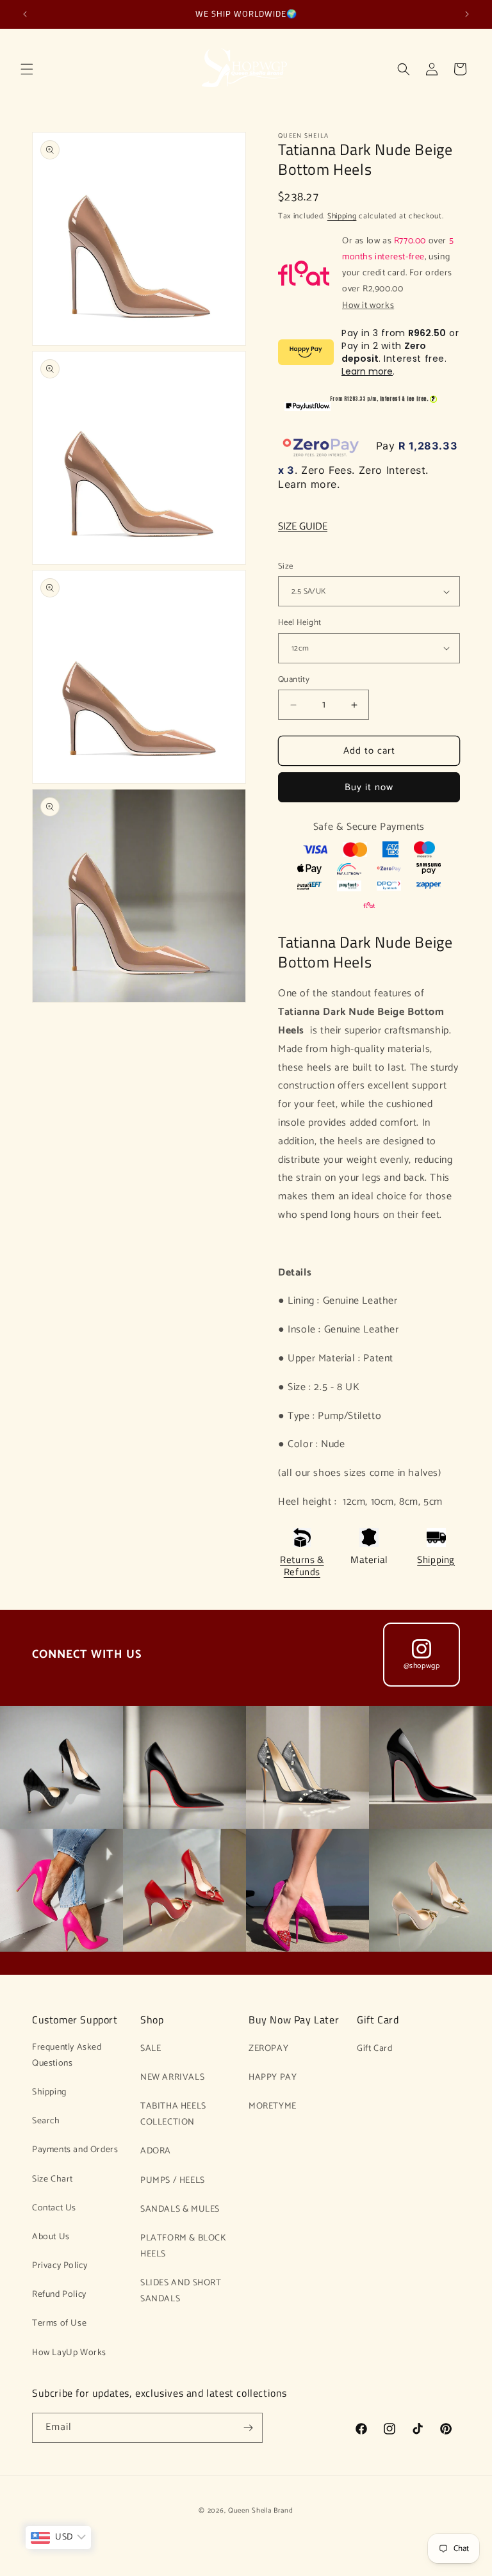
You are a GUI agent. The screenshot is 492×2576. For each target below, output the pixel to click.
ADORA (156, 2151)
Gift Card (374, 2049)
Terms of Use (59, 2323)
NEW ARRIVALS (172, 2078)
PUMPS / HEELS (173, 2181)
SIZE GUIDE (303, 527)
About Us (51, 2237)
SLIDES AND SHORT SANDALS (181, 2291)
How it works (368, 306)
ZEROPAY (268, 2049)
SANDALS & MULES (180, 2209)
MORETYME (273, 2106)
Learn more (367, 371)
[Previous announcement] (25, 14)
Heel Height (299, 623)
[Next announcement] (467, 14)
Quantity (294, 680)
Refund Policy (59, 2295)
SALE (151, 2049)
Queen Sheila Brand (261, 2511)
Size (286, 567)
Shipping (342, 216)
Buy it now (369, 787)
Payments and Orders (75, 2150)
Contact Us (54, 2208)
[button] (27, 69)
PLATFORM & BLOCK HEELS (184, 2246)
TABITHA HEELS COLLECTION (173, 2114)
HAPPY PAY (273, 2078)
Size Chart (53, 2179)
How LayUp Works (69, 2353)
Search (46, 2121)
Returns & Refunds (302, 1566)
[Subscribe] (248, 2428)
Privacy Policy (60, 2266)
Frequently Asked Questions (67, 2055)
